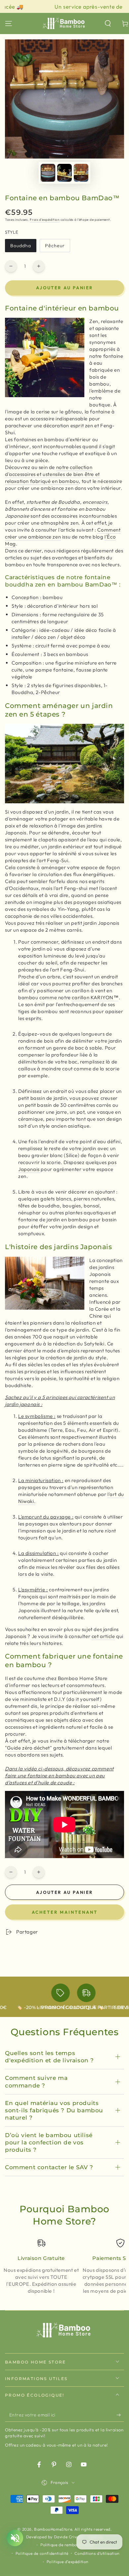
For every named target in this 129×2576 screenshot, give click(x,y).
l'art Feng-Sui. (53, 860)
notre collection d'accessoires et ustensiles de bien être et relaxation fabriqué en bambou (52, 474)
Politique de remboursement (68, 2545)
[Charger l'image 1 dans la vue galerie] (48, 173)
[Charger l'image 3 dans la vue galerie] (81, 173)
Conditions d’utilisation (97, 2553)
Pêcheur (57, 247)
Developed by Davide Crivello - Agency (64, 2537)
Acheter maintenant (65, 1912)
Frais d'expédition (45, 220)
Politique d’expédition (68, 2562)
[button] (108, 23)
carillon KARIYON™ (95, 997)
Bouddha (23, 247)
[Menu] (9, 23)
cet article (103, 1636)
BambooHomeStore (53, 2529)
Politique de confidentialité (42, 2553)
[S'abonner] (120, 2415)
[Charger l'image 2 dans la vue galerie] (64, 173)
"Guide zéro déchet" (28, 1748)
